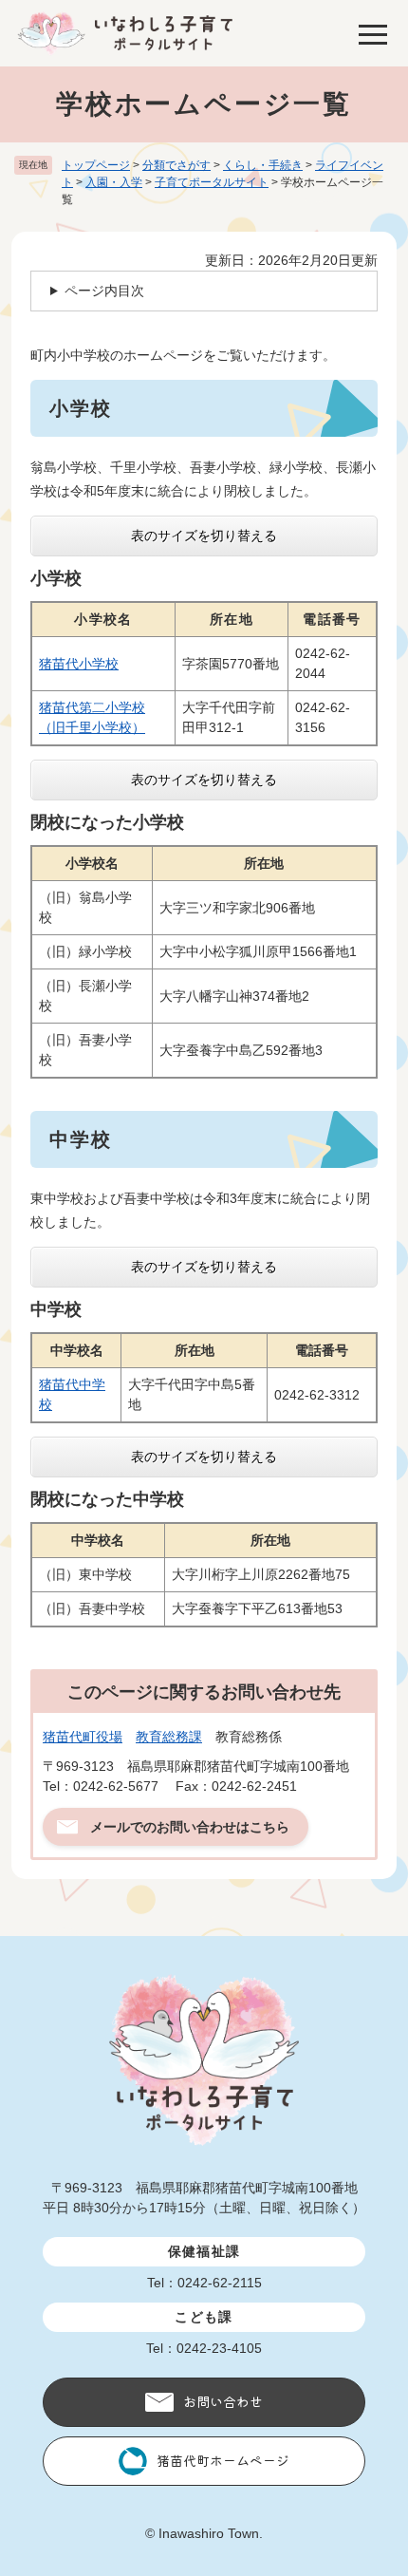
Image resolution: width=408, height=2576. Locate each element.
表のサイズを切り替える (204, 536)
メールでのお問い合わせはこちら (190, 1827)
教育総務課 (169, 1737)
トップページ (96, 165)
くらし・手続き (263, 165)
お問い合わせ (223, 2401)
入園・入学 (114, 182)
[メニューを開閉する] (373, 33)
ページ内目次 (104, 291)
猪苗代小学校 (79, 664)
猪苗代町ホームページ (223, 2460)
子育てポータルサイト (212, 182)
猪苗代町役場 (83, 1737)
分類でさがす (176, 165)
